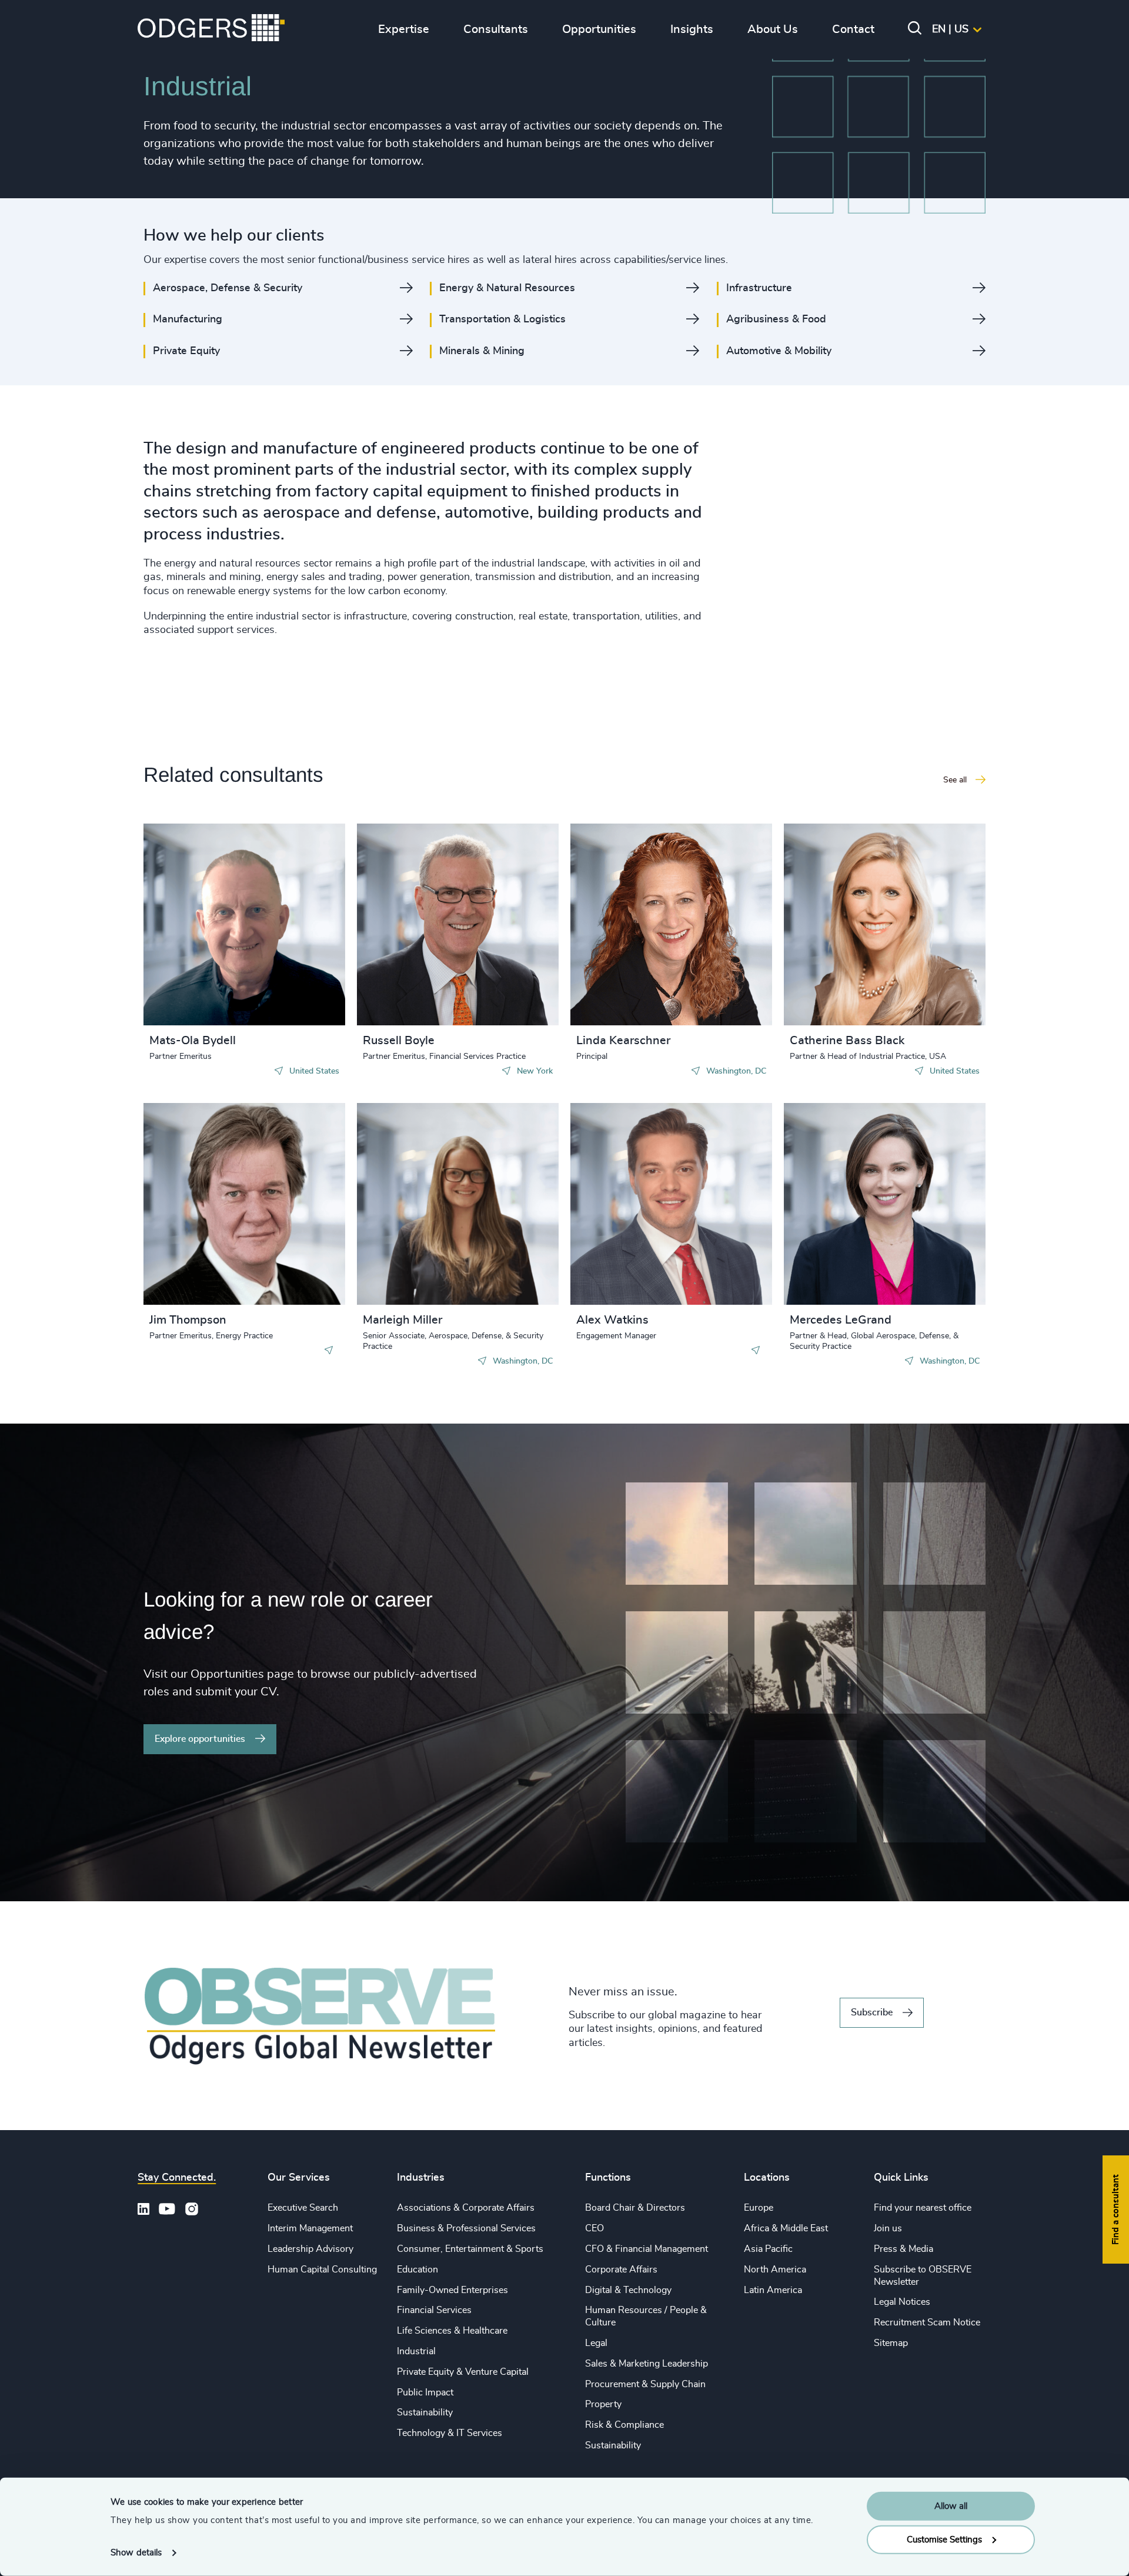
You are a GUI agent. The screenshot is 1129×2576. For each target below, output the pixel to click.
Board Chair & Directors (635, 2208)
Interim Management (310, 2228)
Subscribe (872, 2012)
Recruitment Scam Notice (927, 2322)
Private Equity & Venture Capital (463, 2372)
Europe (759, 2208)
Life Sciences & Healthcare (452, 2331)
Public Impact (425, 2392)
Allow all (951, 2506)
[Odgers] (211, 29)
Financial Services (434, 2310)
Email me (187, 911)
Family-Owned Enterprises (452, 2290)
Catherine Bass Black (847, 1041)
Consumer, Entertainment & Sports (470, 2249)
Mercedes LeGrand (841, 1320)
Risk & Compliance (624, 2425)
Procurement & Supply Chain (645, 2384)
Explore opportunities (200, 1739)
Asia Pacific (768, 2249)
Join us (888, 2228)
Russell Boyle (399, 1041)
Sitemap (891, 2343)
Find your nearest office (923, 2208)
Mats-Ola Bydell (193, 1041)
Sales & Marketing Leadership (647, 2364)
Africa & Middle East (786, 2228)
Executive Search (303, 2208)
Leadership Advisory (310, 2249)
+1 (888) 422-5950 (424, 922)
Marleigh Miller (403, 1320)
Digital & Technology (628, 2290)
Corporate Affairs (621, 2270)
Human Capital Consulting (322, 2270)
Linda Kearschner (623, 1041)
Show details (136, 2553)
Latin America (773, 2290)
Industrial (416, 2351)
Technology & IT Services (450, 2433)
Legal (596, 2343)
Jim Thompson (188, 1320)
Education (417, 2270)
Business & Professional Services (466, 2228)
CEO (594, 2228)
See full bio (292, 996)
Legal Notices (902, 2302)
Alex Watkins (612, 1320)
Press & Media (903, 2249)
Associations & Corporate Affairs (466, 2208)
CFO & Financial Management (647, 2249)
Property (603, 2404)
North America (775, 2270)
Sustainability (425, 2412)
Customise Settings (944, 2539)
